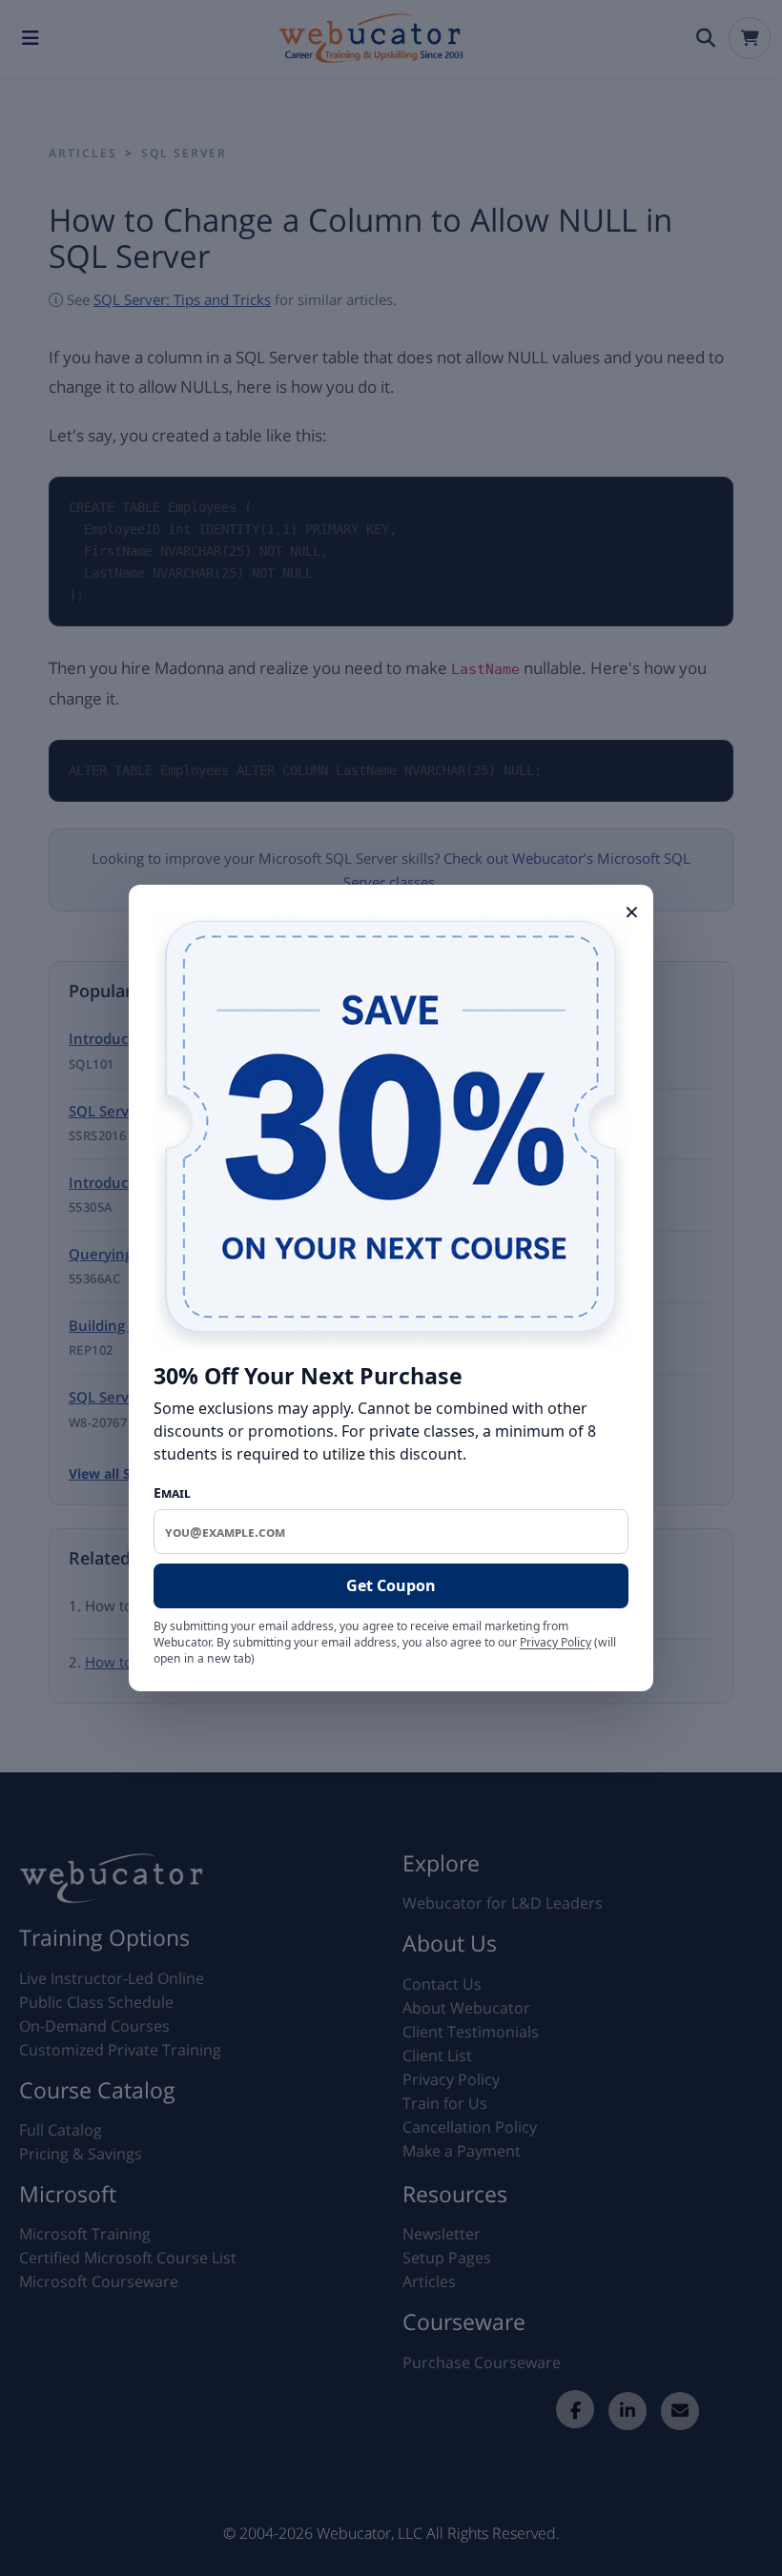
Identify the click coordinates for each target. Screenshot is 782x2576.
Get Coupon (391, 1585)
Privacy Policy (556, 1642)
